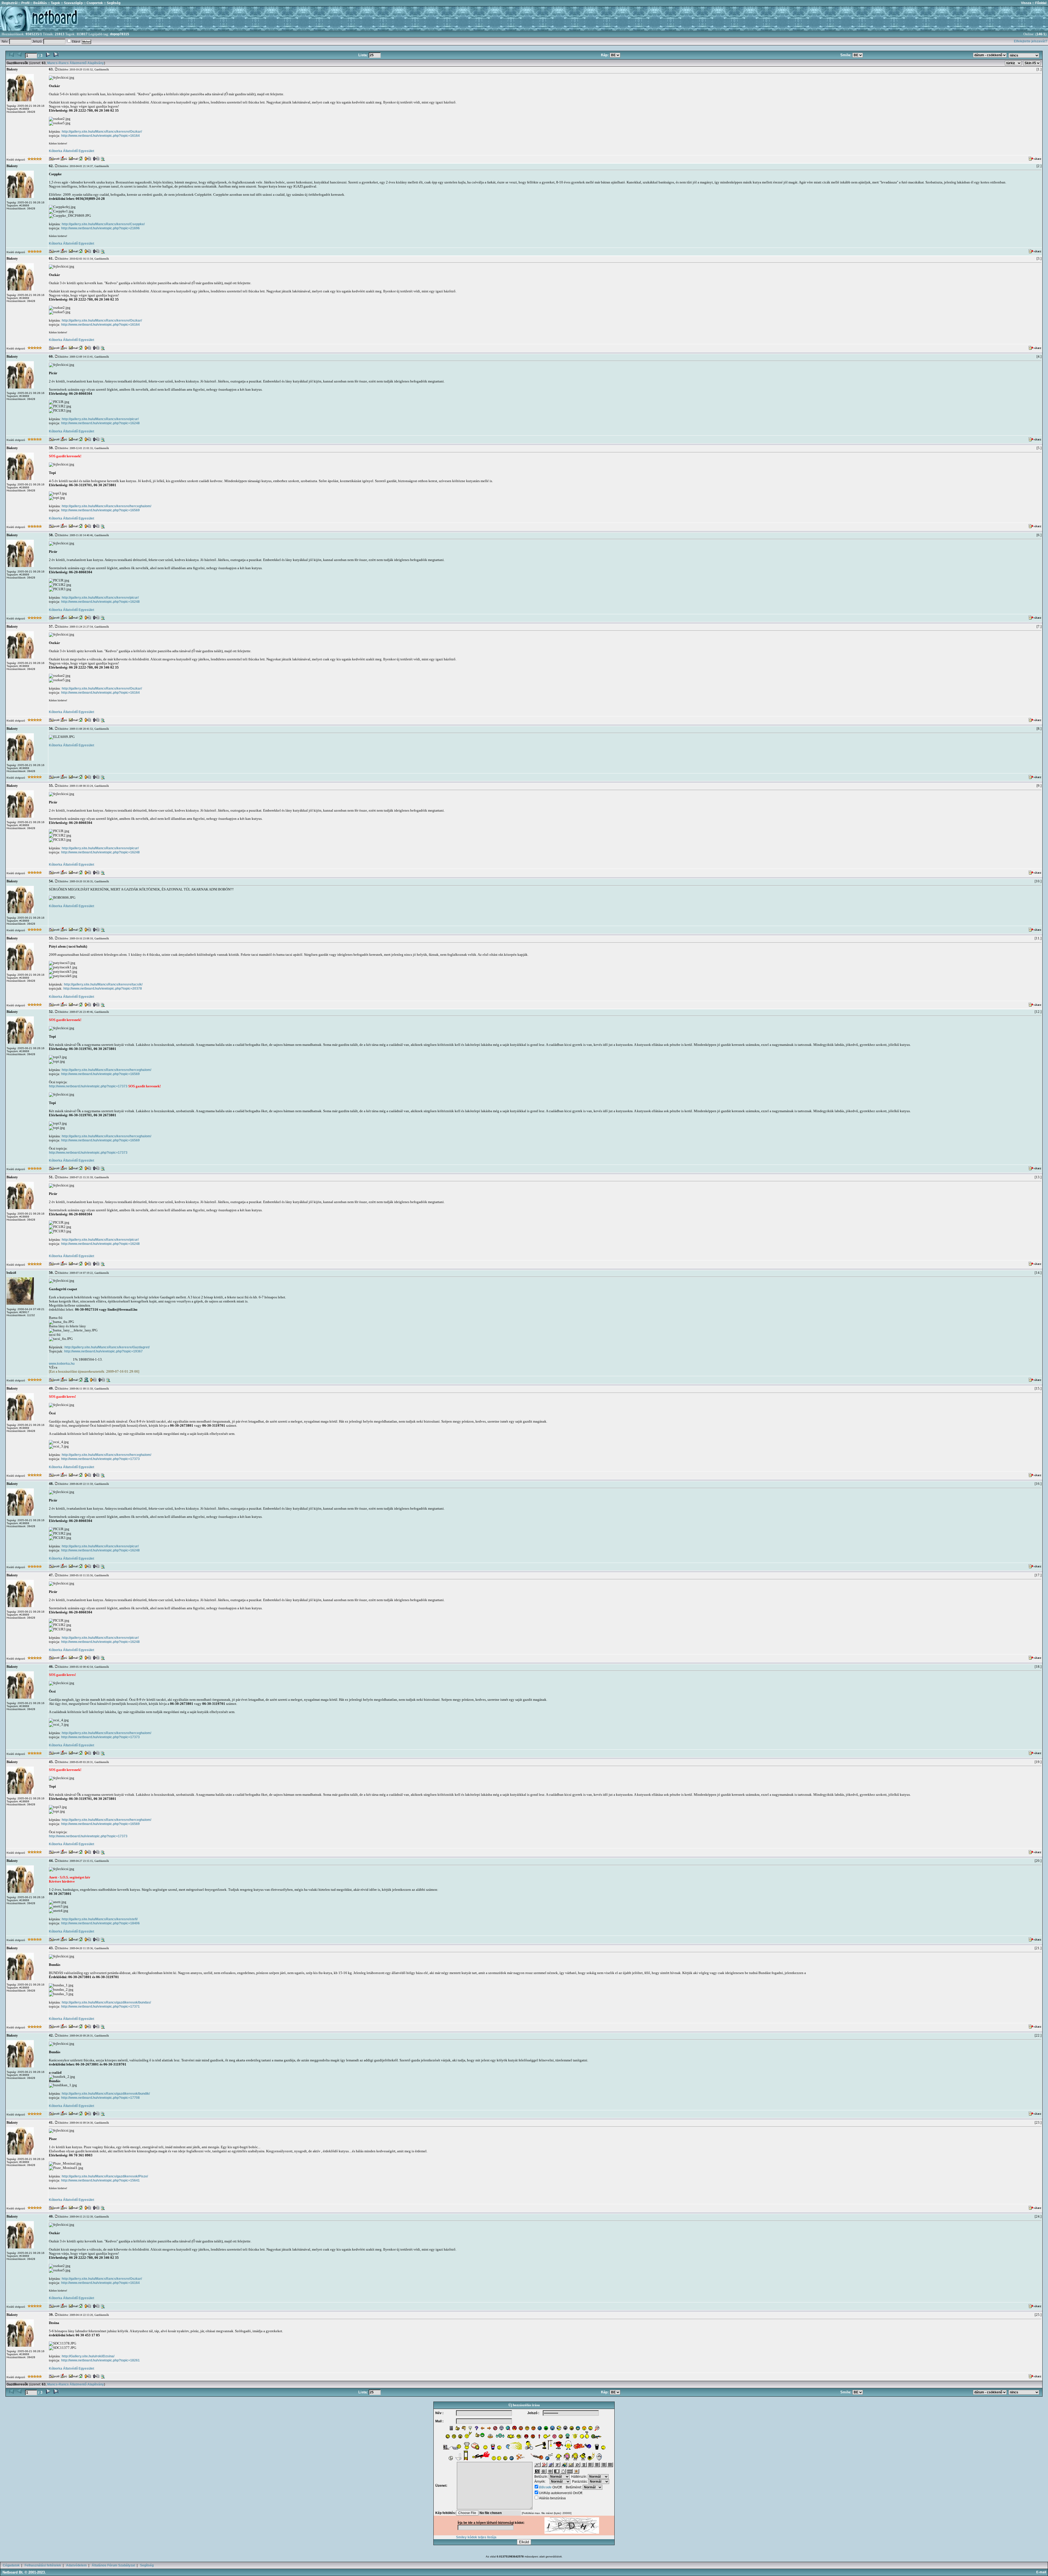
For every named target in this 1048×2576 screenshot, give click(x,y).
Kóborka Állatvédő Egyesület (72, 151)
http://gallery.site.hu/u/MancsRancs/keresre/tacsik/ (103, 984)
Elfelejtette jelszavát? (1031, 41)
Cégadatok (11, 2565)
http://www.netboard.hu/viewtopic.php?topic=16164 (100, 136)
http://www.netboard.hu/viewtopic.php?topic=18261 (100, 2360)
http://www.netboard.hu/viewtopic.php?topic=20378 (103, 989)
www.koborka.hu (62, 1364)
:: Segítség (112, 3)
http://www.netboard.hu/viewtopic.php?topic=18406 (100, 1923)
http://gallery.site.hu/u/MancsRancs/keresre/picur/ (100, 419)
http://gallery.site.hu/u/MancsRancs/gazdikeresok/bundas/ (106, 2002)
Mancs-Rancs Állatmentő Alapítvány (76, 63)
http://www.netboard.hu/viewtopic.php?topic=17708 (100, 2098)
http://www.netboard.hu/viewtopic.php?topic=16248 (100, 423)
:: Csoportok (93, 3)
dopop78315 (120, 34)
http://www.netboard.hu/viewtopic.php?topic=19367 (103, 1351)
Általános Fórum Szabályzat (113, 2565)
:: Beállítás (38, 3)
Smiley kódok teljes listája (476, 2537)
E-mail (1042, 2572)
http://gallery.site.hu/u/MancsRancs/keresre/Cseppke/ (103, 224)
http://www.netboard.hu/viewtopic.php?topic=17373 (88, 1086)
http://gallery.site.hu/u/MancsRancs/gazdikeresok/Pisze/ (105, 2176)
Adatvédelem (76, 2565)
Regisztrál (10, 3)
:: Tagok (53, 3)
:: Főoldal (1039, 3)
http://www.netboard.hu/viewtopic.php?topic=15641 (100, 2180)
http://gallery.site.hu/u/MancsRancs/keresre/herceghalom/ (106, 506)
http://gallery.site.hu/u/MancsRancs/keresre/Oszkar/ (102, 132)
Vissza (1026, 3)
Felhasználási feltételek (43, 2565)
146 (1039, 34)
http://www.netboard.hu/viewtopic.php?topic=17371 (100, 2007)
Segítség (147, 2565)
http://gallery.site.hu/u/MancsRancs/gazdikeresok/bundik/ (106, 2094)
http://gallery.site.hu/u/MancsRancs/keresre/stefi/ (100, 1919)
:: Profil (23, 3)
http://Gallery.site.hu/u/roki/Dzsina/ (88, 2356)
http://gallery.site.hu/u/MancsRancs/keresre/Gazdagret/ (107, 1347)
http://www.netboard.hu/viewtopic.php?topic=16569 (100, 510)
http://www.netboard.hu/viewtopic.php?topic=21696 (100, 228)
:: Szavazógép (72, 3)
